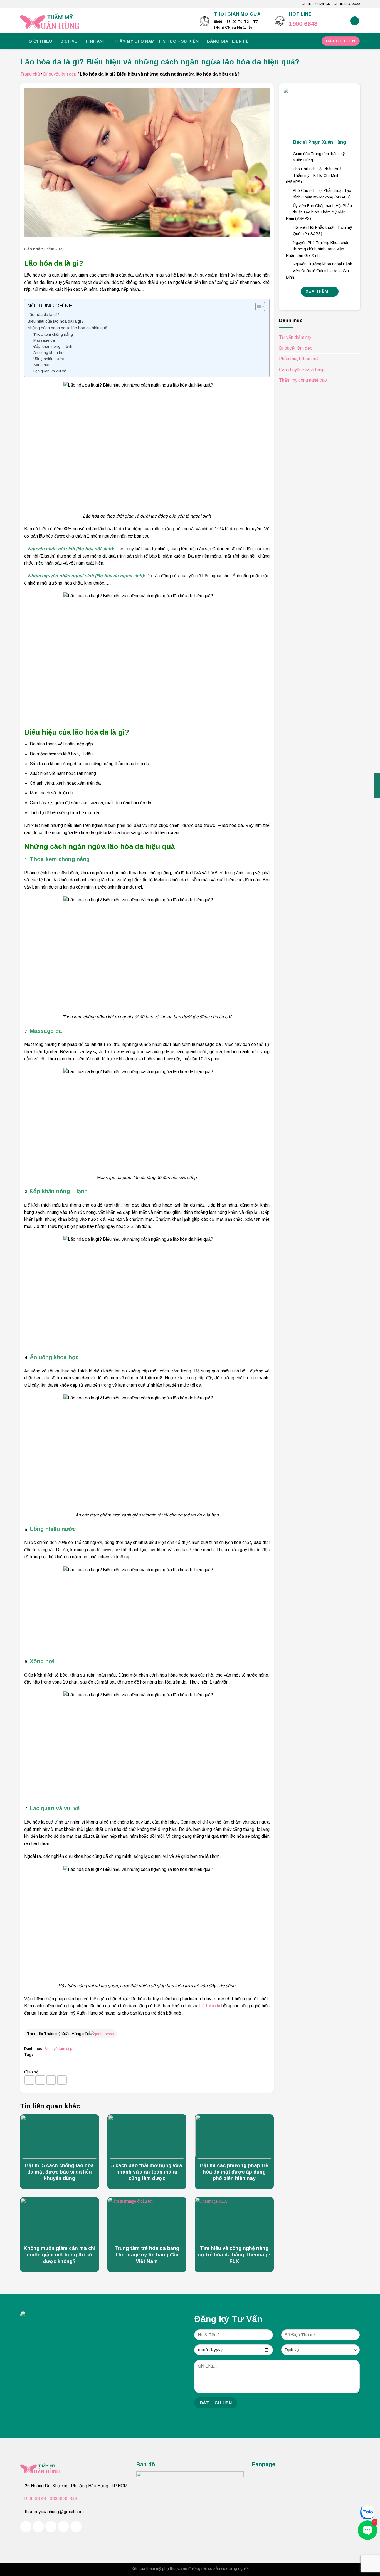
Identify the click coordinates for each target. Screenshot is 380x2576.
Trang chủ (30, 74)
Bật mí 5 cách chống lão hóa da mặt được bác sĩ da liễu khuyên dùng (59, 2172)
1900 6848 (303, 24)
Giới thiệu (40, 41)
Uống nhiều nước (49, 359)
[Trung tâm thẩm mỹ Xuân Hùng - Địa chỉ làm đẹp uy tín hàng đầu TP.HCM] (106, 21)
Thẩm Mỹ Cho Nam (134, 41)
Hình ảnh (96, 41)
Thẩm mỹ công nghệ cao (303, 380)
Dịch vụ (69, 41)
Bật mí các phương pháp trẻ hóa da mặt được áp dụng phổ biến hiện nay (234, 2172)
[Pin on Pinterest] (62, 2080)
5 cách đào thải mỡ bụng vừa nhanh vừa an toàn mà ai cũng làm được (147, 2172)
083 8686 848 (63, 2499)
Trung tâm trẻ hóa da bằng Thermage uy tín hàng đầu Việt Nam (147, 2255)
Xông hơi (41, 365)
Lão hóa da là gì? (43, 314)
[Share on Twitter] (40, 2080)
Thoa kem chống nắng (53, 335)
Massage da (44, 340)
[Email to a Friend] (51, 2080)
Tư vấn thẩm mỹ (295, 337)
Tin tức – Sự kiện (178, 41)
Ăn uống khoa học (49, 353)
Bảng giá (218, 41)
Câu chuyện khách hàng (302, 370)
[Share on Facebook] (29, 2080)
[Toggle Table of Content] (257, 307)
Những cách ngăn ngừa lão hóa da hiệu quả (67, 328)
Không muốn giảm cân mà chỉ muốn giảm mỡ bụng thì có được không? (60, 2255)
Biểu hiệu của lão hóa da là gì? (55, 321)
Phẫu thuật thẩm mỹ (299, 359)
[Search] (355, 21)
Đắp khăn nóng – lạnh (53, 346)
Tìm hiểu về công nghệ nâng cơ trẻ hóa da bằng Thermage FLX (234, 2255)
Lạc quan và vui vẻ (50, 371)
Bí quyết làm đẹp (60, 74)
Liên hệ (240, 41)
